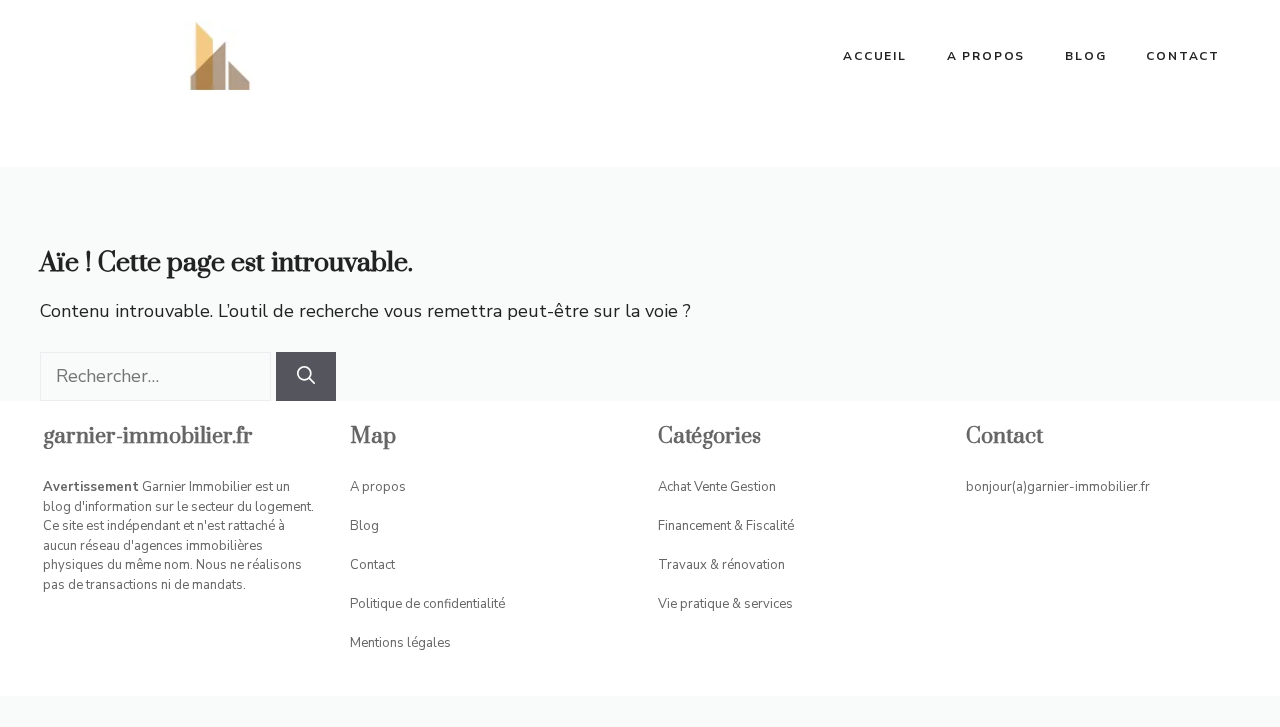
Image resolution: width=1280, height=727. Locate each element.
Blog (1085, 56)
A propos (986, 56)
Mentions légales (400, 643)
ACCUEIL (875, 56)
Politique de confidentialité (427, 604)
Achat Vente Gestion (717, 487)
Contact (1183, 56)
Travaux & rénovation (721, 565)
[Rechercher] (306, 376)
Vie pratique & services (725, 604)
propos (384, 487)
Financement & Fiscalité (726, 526)
